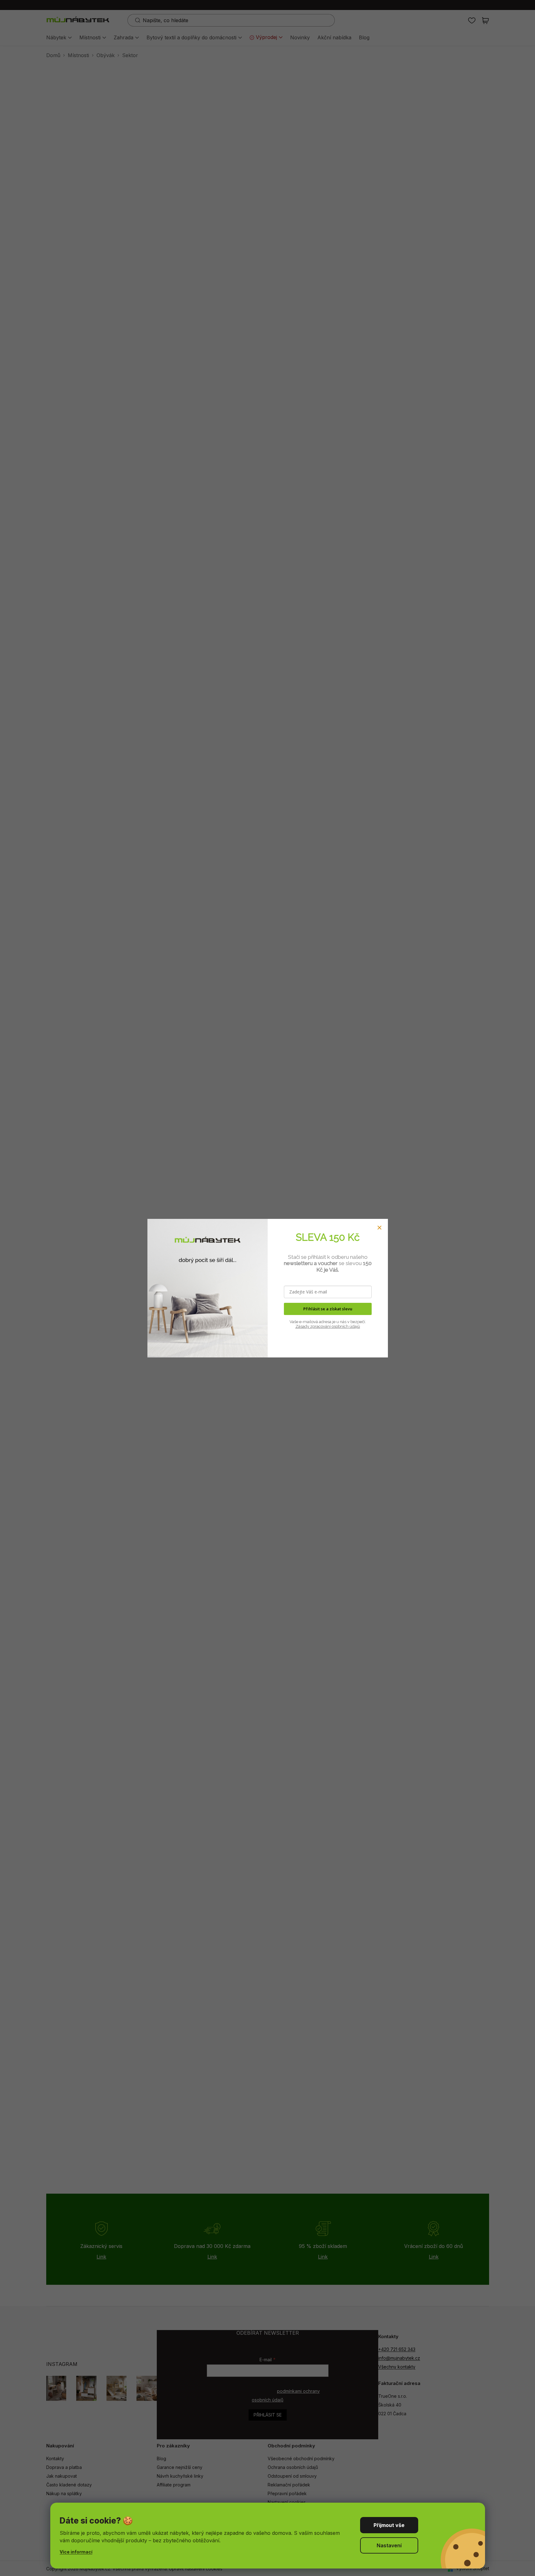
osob (336, 1326)
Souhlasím (389, 2525)
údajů (354, 1326)
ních (344, 1326)
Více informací (76, 2552)
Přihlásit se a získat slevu (328, 1309)
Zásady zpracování (313, 1326)
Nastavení (389, 2545)
